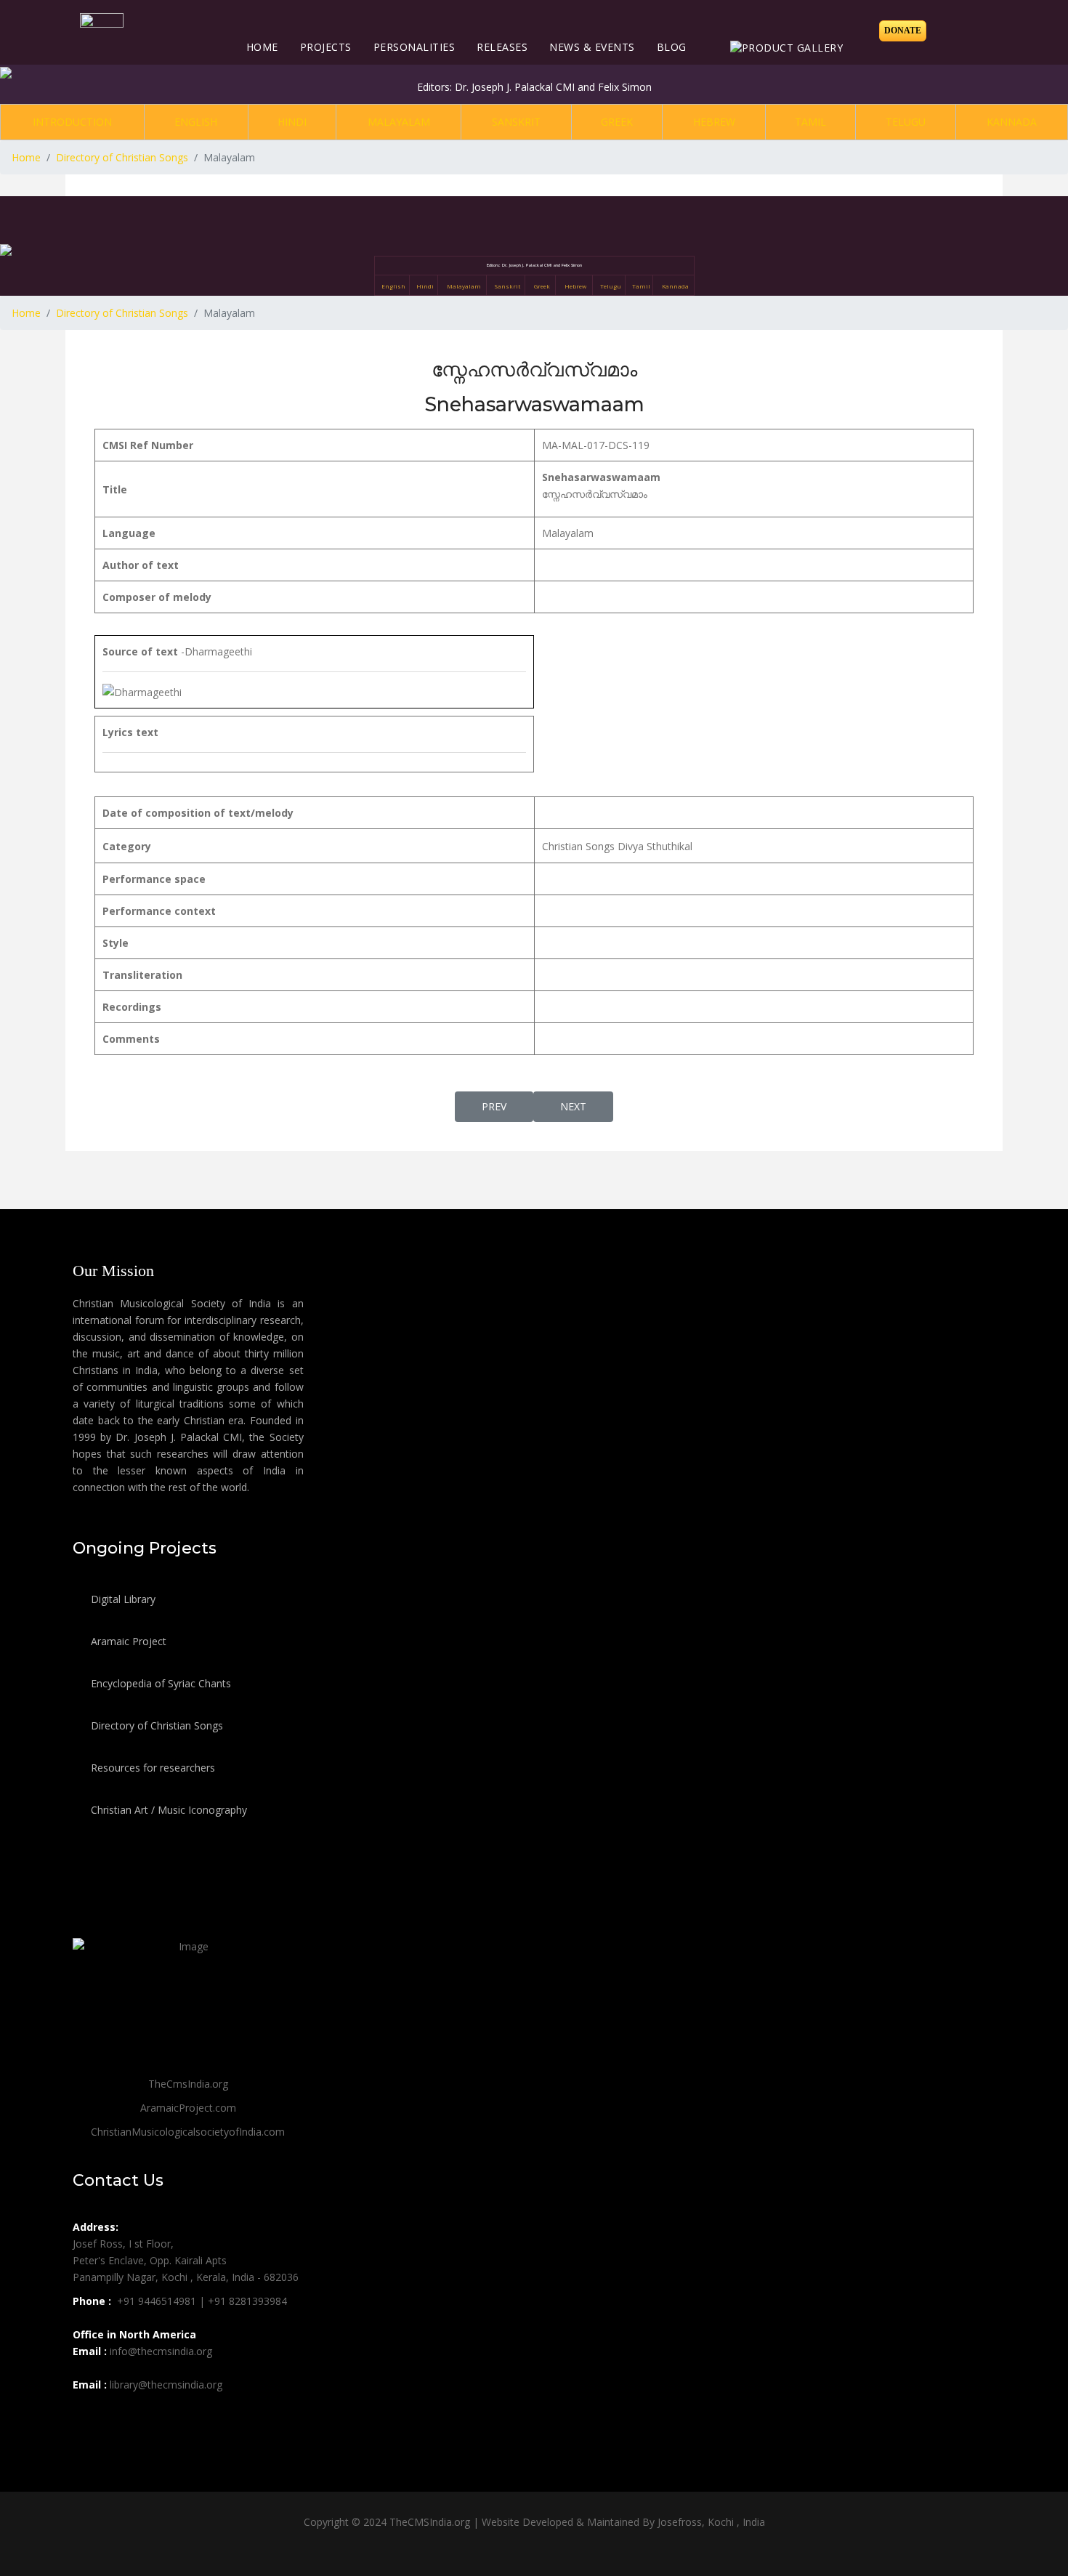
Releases (502, 47)
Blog (672, 47)
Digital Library (122, 1599)
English (196, 122)
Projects (326, 47)
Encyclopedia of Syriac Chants (159, 1683)
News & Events (592, 47)
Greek (617, 122)
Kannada (1012, 122)
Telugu (906, 122)
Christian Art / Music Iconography (167, 1810)
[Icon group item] (86, 2417)
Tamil (810, 122)
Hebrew (714, 122)
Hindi (292, 122)
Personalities (414, 47)
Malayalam (399, 122)
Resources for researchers (151, 1768)
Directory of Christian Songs (155, 1725)
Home (262, 47)
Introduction (72, 122)
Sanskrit (516, 122)
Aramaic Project (127, 1641)
